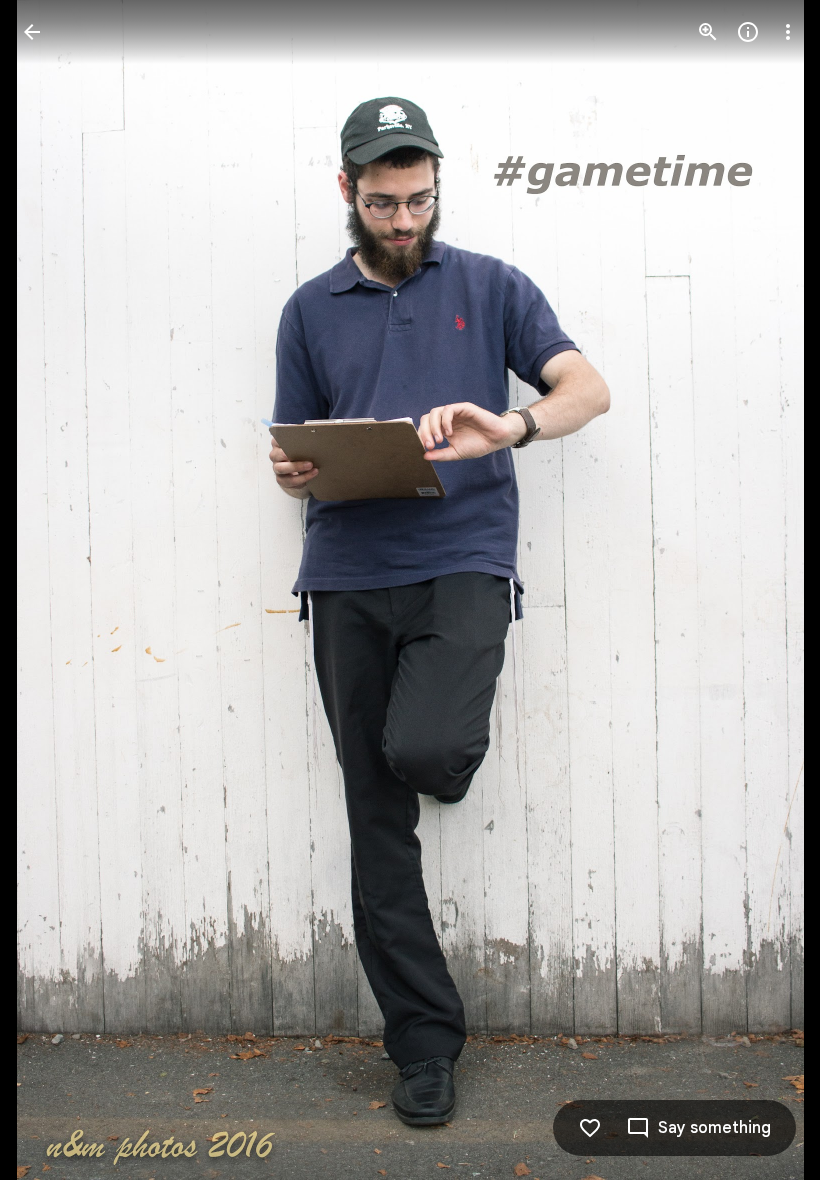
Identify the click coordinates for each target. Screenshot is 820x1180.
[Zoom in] (708, 32)
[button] (56, 590)
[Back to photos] (32, 32)
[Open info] (748, 32)
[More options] (788, 32)
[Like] (590, 1128)
